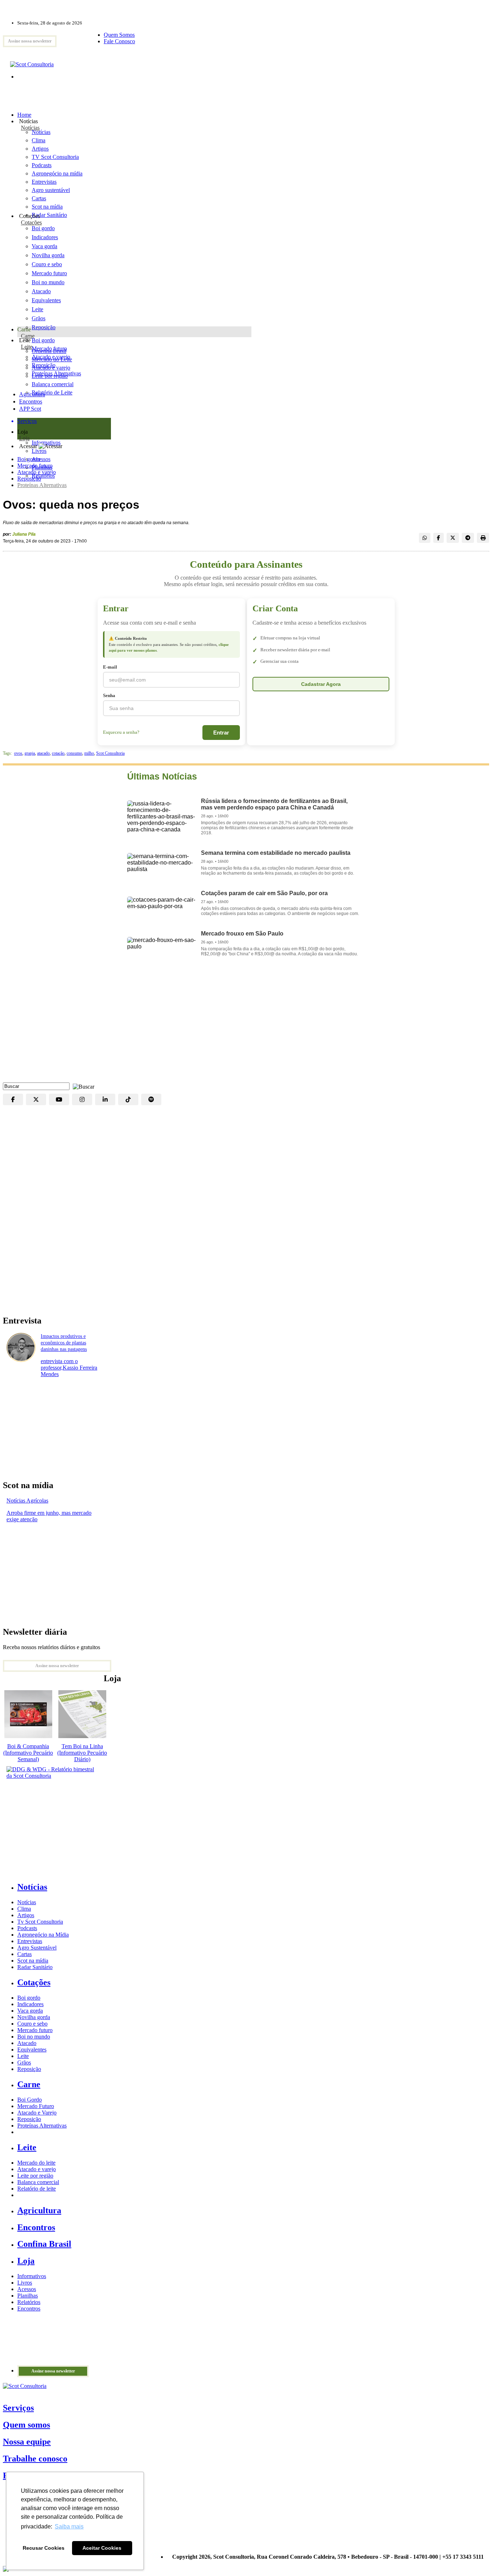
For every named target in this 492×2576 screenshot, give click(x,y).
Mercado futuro (49, 273)
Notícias (30, 128)
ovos (18, 753)
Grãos (39, 318)
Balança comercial (38, 2182)
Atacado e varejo (37, 472)
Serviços (18, 2408)
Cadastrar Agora (321, 684)
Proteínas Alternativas (42, 485)
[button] (82, 1086)
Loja (24, 438)
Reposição (44, 327)
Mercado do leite (36, 2163)
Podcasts (27, 1928)
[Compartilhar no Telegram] (468, 538)
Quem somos (26, 2425)
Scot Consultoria (110, 753)
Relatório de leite (37, 2189)
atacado (43, 753)
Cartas (24, 1954)
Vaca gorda (44, 246)
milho (89, 753)
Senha (109, 695)
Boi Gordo (30, 2100)
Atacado (41, 291)
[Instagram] (82, 1099)
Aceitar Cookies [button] (102, 2548)
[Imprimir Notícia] (483, 538)
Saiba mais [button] (69, 2526)
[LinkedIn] (105, 1099)
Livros (25, 2283)
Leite (37, 309)
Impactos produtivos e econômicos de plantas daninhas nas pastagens (64, 1343)
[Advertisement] (246, 1025)
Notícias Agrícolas (27, 1501)
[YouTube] (59, 1099)
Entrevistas (30, 1941)
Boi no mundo (48, 282)
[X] (36, 1099)
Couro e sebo (47, 264)
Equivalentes (46, 300)
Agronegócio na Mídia (43, 1935)
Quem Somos (119, 35)
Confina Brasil (44, 2244)
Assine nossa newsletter (30, 41)
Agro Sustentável (37, 1948)
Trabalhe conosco (35, 2459)
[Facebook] (13, 1099)
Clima (24, 1909)
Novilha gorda (48, 255)
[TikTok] (128, 1099)
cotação (58, 753)
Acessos (27, 2289)
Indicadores (45, 237)
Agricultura (32, 394)
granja (30, 753)
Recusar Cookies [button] (44, 2548)
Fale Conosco (119, 41)
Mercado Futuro (36, 2106)
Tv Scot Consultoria (40, 1922)
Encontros (31, 401)
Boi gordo (43, 228)
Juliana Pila (24, 534)
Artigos (26, 1915)
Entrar (221, 733)
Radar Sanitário (35, 1967)
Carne (28, 336)
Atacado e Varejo (37, 2113)
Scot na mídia (33, 1961)
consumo (74, 753)
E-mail (110, 667)
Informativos (32, 2276)
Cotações (31, 222)
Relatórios (29, 2302)
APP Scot (30, 409)
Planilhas (28, 2296)
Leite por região (35, 2176)
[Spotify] (151, 1099)
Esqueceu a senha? (121, 732)
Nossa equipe (27, 2442)
